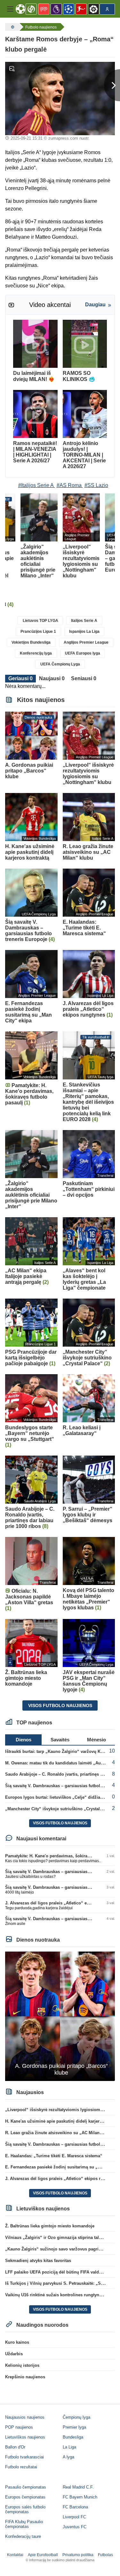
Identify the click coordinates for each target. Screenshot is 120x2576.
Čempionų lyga (76, 2417)
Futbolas (105, 2555)
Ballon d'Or (15, 2447)
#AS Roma (69, 485)
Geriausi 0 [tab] (20, 678)
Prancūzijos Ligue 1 (38, 632)
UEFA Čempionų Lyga (60, 664)
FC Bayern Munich (80, 2497)
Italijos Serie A (84, 621)
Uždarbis (14, 2354)
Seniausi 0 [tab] (84, 678)
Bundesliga (73, 2437)
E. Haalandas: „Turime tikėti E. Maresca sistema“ (54, 2156)
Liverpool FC (74, 2517)
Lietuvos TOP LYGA (40, 621)
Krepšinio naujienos (25, 2377)
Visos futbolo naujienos (60, 1705)
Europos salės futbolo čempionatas (25, 2509)
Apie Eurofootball (43, 2555)
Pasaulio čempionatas (26, 2487)
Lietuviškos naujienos (25, 2437)
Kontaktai (15, 2555)
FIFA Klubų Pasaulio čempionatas (24, 2524)
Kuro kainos (17, 2342)
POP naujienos (19, 2427)
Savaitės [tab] (60, 1740)
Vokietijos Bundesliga (31, 642)
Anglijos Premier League (86, 642)
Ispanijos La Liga (84, 632)
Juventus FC (75, 2527)
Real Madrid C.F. (78, 2487)
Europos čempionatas (25, 2497)
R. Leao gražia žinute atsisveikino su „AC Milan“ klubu (60, 2133)
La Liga (69, 2447)
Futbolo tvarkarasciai (24, 2457)
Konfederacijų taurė (23, 2536)
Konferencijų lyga (36, 653)
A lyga (68, 2457)
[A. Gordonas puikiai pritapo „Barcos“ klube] (60, 2016)
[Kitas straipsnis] (112, 85)
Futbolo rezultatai (21, 2467)
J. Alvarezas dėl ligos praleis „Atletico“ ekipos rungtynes (62, 1903)
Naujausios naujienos (25, 2417)
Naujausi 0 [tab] (52, 678)
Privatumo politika (78, 2555)
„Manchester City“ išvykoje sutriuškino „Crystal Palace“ (61, 1809)
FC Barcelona (75, 2507)
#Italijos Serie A (36, 485)
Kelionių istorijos (22, 2365)
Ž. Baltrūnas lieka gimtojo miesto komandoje (50, 2226)
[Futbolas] (12, 27)
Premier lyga (74, 2427)
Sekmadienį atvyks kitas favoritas (38, 2261)
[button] (10, 9)
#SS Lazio (96, 485)
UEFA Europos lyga (83, 653)
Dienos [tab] (24, 1740)
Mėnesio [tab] (96, 1740)
